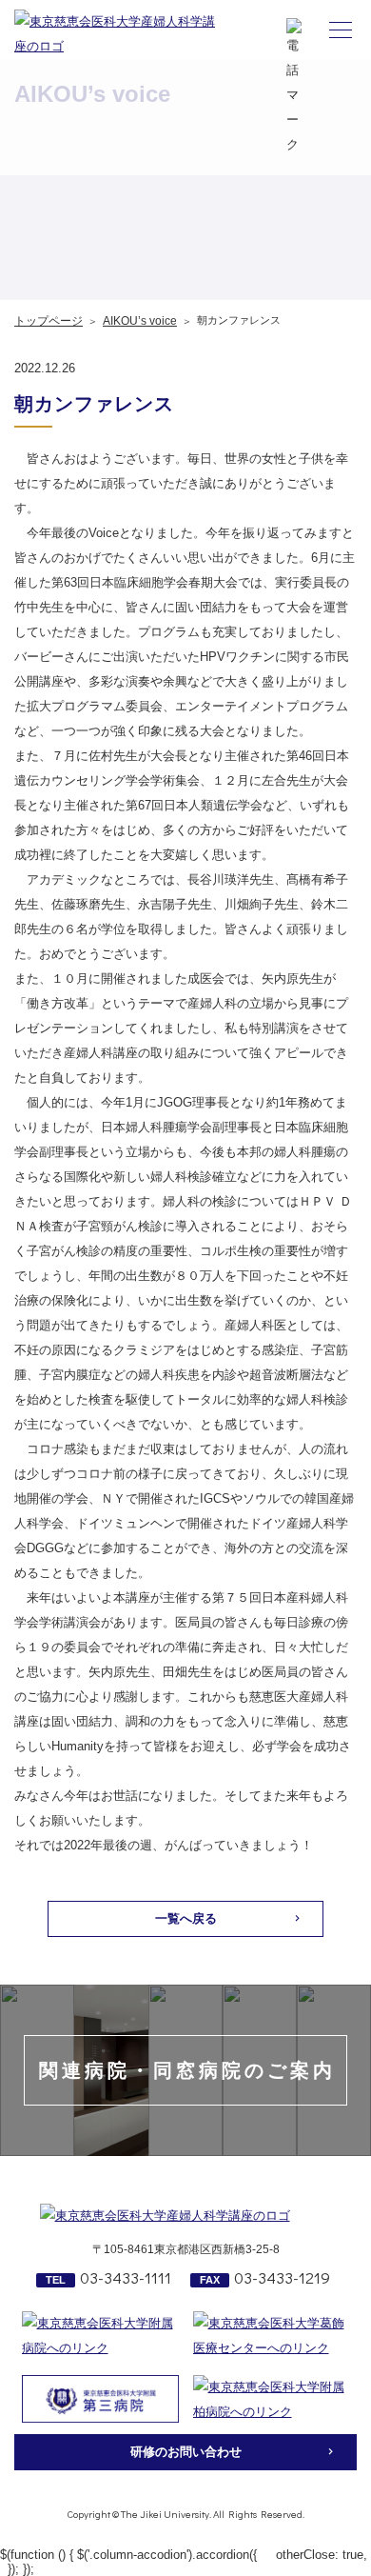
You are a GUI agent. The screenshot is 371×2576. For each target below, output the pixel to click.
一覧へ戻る (186, 1918)
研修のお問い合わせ (186, 2452)
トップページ (49, 321)
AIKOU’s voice (140, 321)
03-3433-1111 (126, 2277)
